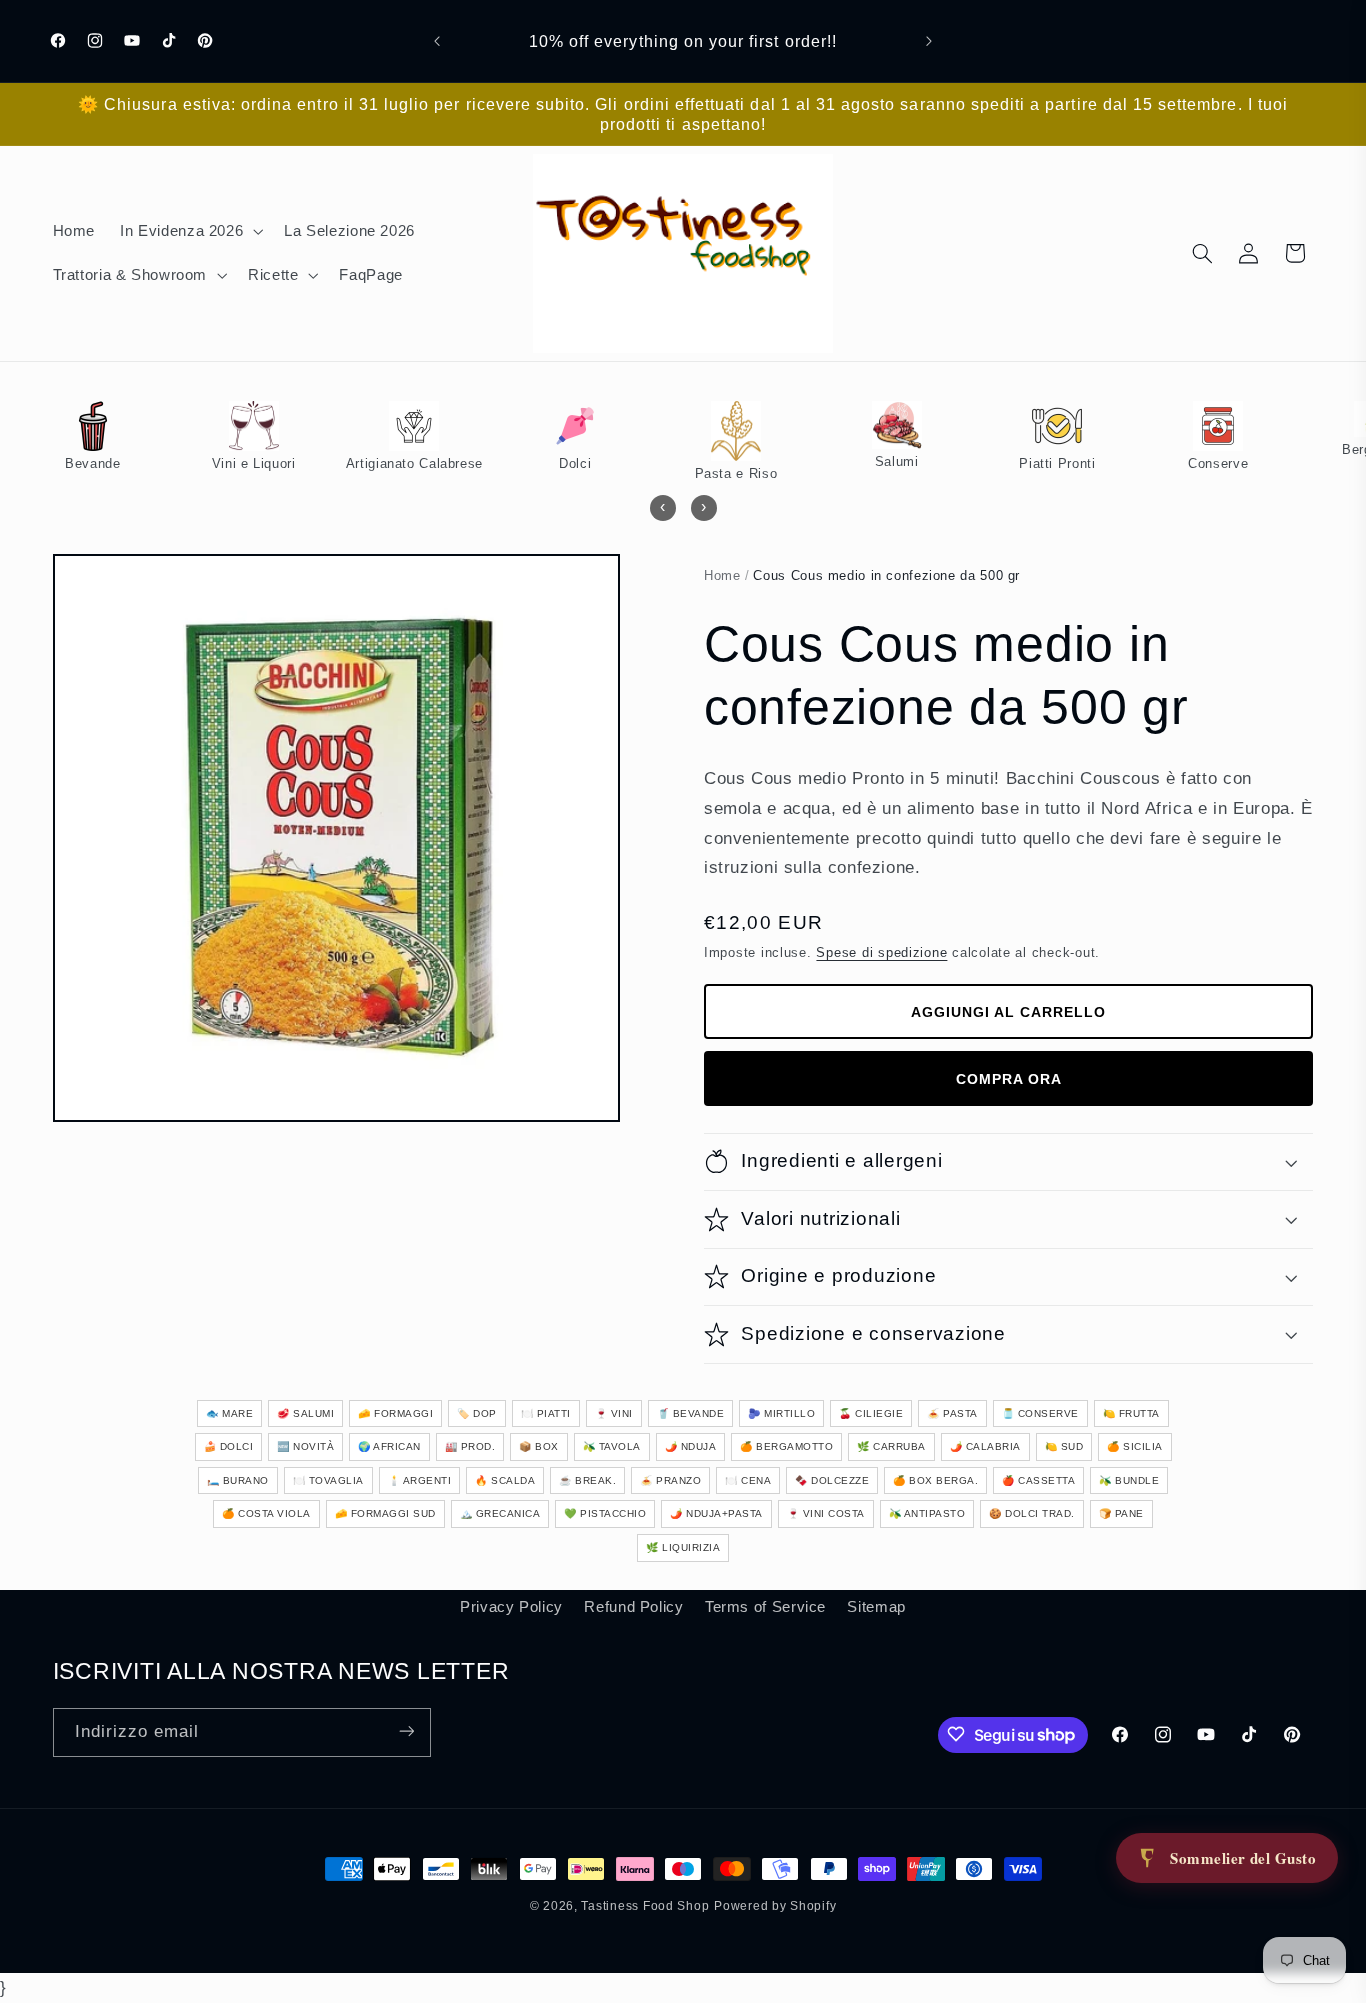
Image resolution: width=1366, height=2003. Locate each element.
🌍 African (389, 1446)
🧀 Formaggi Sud (385, 1513)
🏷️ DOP (477, 1413)
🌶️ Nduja (691, 1446)
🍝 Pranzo (670, 1480)
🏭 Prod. (470, 1446)
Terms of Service (765, 1607)
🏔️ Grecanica (500, 1513)
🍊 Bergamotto (786, 1446)
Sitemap (876, 1607)
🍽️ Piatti (546, 1413)
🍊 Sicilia (1135, 1446)
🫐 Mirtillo (781, 1413)
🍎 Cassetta (1038, 1480)
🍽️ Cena (748, 1480)
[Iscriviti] (406, 1731)
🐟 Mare (229, 1413)
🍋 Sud (1064, 1446)
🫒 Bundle (1129, 1480)
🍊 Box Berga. (935, 1480)
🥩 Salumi (305, 1413)
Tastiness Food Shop (645, 1906)
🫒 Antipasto (927, 1513)
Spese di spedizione (881, 953)
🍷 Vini (614, 1413)
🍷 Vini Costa (826, 1513)
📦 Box (539, 1446)
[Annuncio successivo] (929, 41)
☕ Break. (587, 1480)
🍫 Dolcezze (832, 1480)
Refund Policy (633, 1607)
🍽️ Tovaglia (328, 1480)
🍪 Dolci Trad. (1032, 1513)
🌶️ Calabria (985, 1446)
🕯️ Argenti (420, 1480)
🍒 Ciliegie (871, 1413)
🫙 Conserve (1040, 1413)
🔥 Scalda (505, 1480)
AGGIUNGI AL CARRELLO (1008, 1012)
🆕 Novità (305, 1446)
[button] (190, 231)
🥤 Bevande (691, 1413)
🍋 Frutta (1131, 1413)
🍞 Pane (1121, 1513)
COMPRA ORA (1009, 1079)
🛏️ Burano (238, 1480)
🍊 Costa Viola (266, 1513)
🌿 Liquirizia (683, 1547)
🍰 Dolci (229, 1446)
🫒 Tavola (612, 1446)
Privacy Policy (511, 1607)
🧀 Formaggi (395, 1413)
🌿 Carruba (891, 1446)
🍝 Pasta (952, 1413)
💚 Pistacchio (605, 1513)
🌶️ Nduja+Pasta (716, 1513)
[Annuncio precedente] (437, 41)
